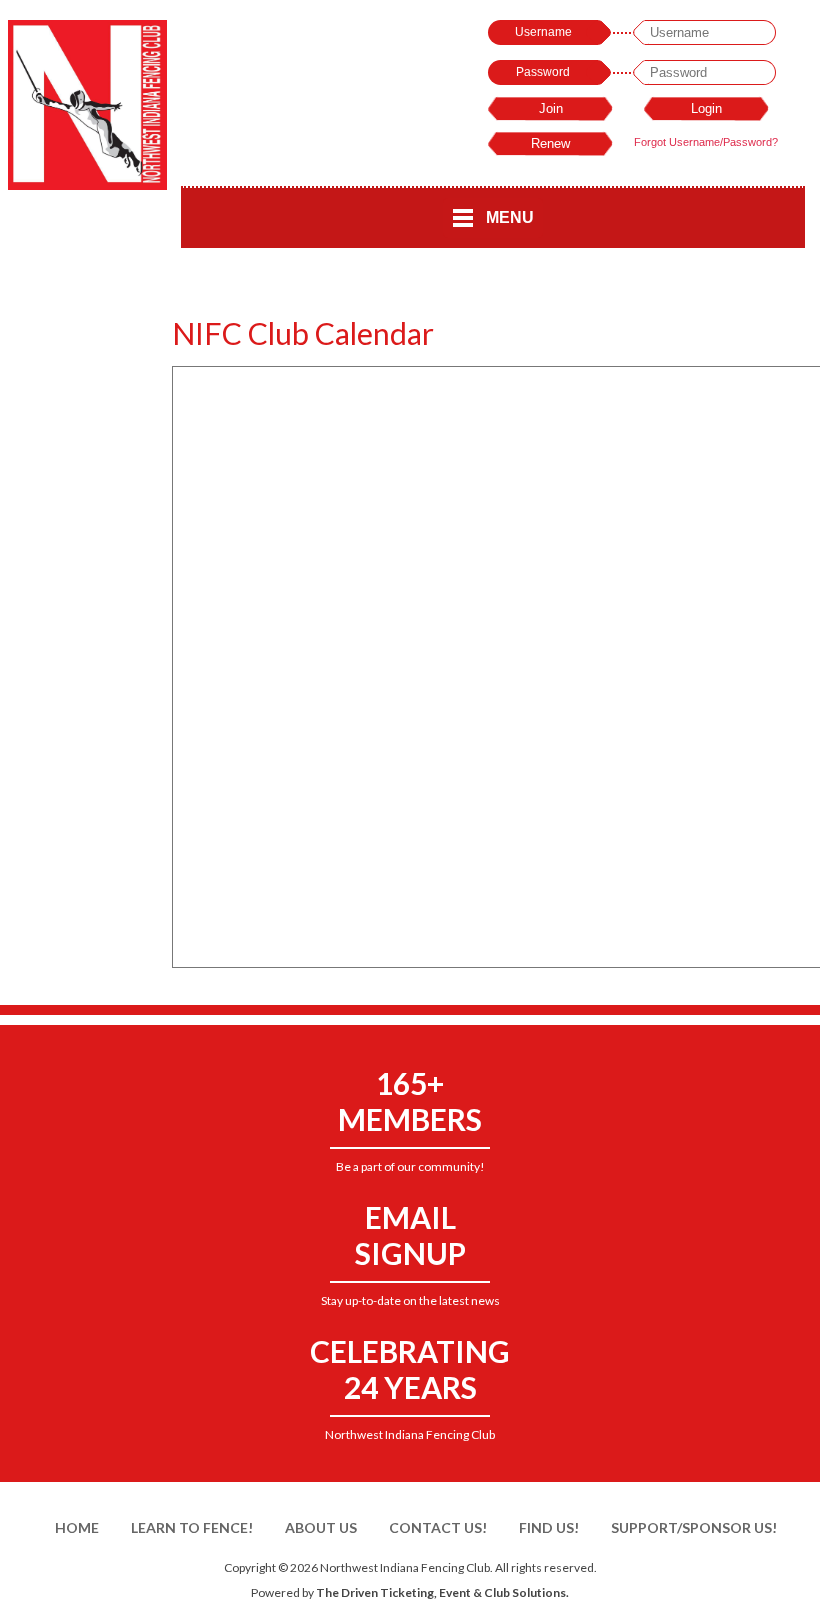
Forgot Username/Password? (706, 142)
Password (543, 72)
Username (543, 32)
